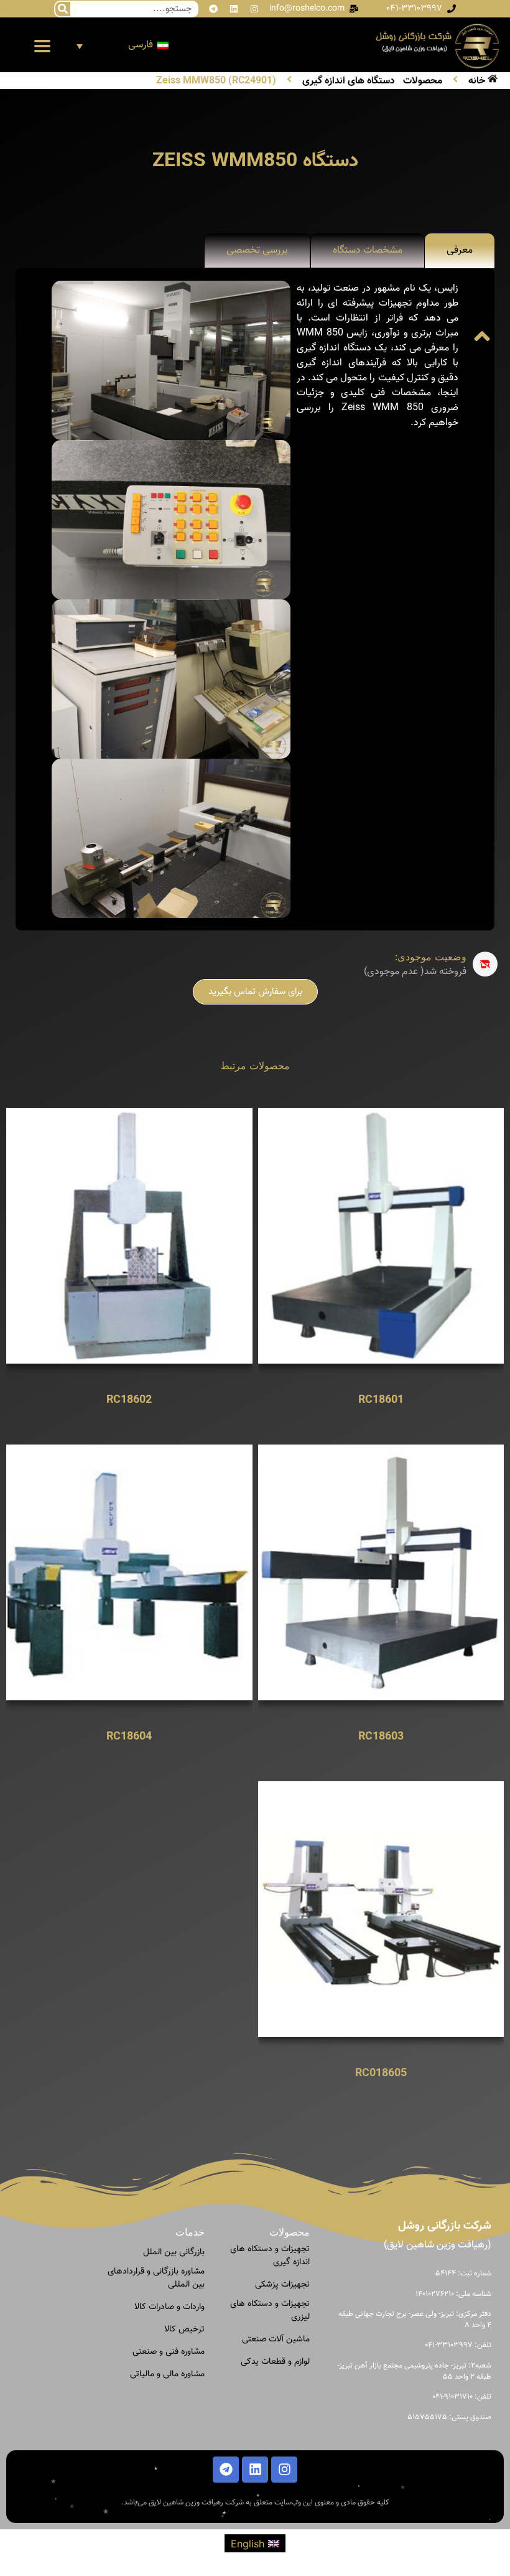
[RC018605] (381, 1908)
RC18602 (129, 1400)
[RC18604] (129, 1571)
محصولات (423, 82)
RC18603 (381, 1737)
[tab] (460, 251)
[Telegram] (213, 9)
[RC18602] (129, 1235)
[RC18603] (381, 1571)
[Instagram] (254, 9)
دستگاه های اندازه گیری (349, 82)
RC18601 (381, 1400)
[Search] (63, 9)
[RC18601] (381, 1235)
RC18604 (129, 1737)
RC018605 (381, 2073)
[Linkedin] (234, 9)
